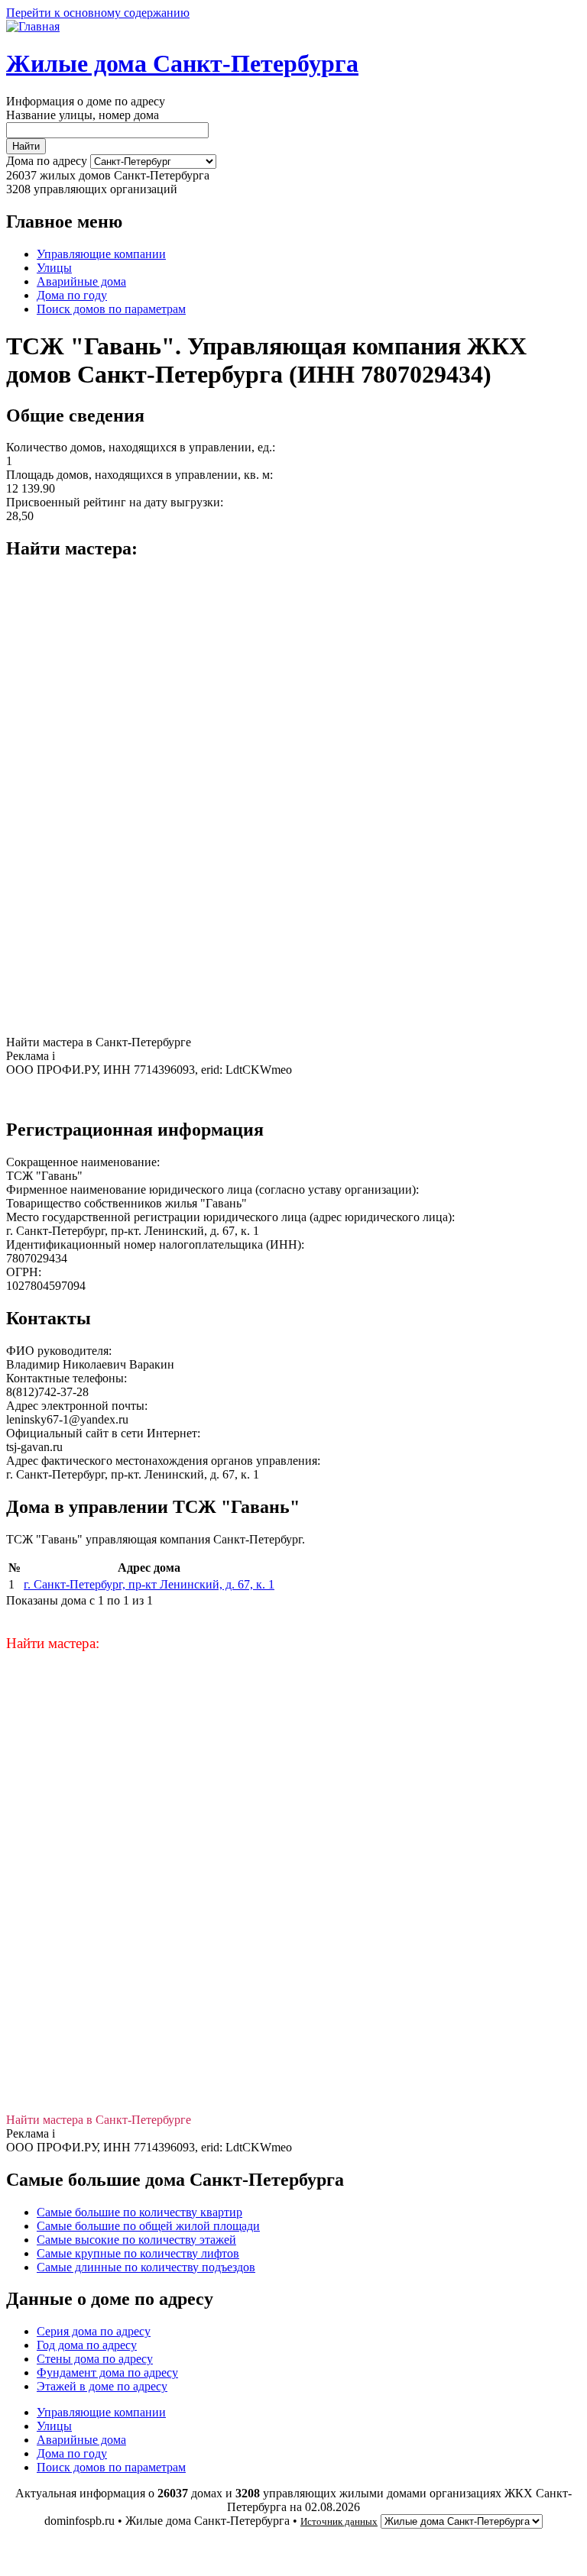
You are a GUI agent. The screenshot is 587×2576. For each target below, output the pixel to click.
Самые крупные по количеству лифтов (138, 2253)
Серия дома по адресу (94, 2331)
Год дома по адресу (87, 2345)
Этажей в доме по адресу (102, 2386)
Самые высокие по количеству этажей (136, 2240)
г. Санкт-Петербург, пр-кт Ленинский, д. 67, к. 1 (149, 1584)
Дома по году (72, 295)
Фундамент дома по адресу (107, 2372)
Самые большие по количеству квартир (139, 2212)
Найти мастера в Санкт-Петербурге (99, 1042)
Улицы (54, 268)
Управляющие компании (101, 254)
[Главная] (33, 26)
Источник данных (339, 2521)
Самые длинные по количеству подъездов (146, 2267)
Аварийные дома (81, 281)
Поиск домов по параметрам (111, 309)
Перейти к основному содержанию (98, 13)
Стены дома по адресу (95, 2359)
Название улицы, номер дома (83, 115)
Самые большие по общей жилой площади (148, 2226)
